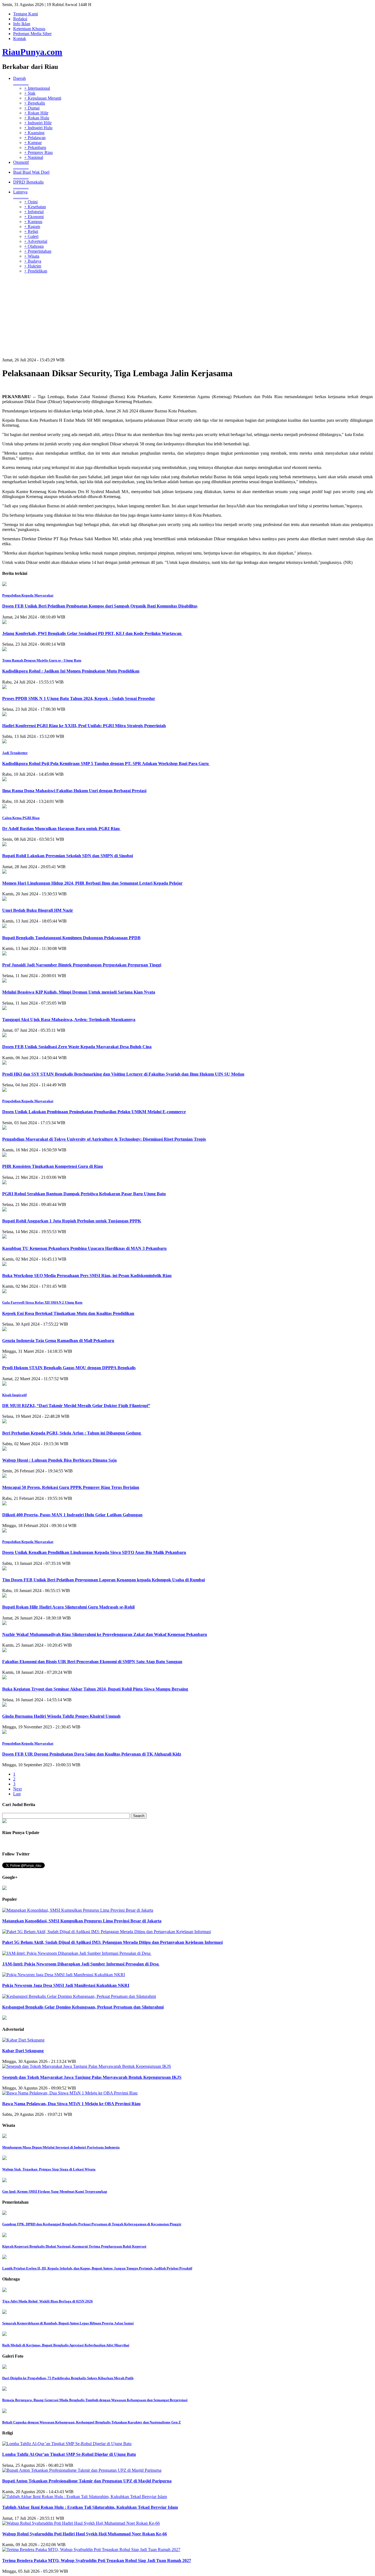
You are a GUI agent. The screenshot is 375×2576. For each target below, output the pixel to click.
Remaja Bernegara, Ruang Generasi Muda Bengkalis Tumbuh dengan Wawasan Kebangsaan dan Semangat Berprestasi (95, 2400)
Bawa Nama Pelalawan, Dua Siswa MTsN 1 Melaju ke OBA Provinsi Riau (71, 2104)
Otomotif (21, 165)
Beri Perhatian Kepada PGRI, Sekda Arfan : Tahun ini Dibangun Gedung (72, 1433)
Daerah (21, 81)
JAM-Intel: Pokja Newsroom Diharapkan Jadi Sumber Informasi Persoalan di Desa (81, 1964)
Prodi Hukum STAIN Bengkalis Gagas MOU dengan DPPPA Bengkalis (69, 1368)
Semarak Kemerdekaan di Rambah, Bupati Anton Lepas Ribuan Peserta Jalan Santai (68, 2323)
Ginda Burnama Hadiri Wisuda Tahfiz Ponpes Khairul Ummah (61, 1716)
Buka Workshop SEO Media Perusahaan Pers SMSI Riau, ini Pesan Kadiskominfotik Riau (87, 1276)
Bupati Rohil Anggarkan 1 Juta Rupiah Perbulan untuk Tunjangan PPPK (72, 1221)
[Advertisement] (187, 316)
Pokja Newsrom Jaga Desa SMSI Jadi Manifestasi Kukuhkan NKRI (66, 1985)
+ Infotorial (34, 212)
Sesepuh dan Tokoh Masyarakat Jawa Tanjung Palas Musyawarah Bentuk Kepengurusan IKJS (92, 2077)
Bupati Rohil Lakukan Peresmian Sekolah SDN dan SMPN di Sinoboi (68, 856)
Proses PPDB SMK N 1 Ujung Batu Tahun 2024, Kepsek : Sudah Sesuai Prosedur (79, 698)
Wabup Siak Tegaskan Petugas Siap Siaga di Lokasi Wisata (49, 2169)
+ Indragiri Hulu (38, 128)
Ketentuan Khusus (29, 29)
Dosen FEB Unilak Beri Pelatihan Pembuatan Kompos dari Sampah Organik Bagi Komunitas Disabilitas (100, 606)
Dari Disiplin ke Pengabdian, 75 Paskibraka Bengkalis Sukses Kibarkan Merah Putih (68, 2378)
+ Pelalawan (35, 138)
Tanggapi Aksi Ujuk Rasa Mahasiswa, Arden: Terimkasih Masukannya (69, 1020)
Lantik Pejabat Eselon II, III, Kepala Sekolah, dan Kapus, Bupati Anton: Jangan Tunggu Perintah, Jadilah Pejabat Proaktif (97, 2268)
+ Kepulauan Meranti (43, 98)
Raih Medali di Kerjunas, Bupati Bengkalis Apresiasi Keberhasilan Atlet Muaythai (66, 2345)
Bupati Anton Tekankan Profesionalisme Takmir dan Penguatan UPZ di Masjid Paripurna (87, 2481)
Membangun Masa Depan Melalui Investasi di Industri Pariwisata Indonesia (61, 2147)
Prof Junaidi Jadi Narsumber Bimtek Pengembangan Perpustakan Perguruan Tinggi (82, 965)
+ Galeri (31, 236)
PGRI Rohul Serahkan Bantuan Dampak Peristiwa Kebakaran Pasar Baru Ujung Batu (84, 1194)
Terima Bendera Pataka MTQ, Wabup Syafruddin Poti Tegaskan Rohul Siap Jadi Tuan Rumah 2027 (97, 2560)
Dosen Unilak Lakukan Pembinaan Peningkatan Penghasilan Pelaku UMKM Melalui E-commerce (94, 1112)
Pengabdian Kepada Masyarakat (28, 595)
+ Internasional (37, 88)
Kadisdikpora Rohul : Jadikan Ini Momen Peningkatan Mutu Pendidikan (71, 671)
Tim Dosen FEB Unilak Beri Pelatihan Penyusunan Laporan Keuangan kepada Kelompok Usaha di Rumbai (103, 1580)
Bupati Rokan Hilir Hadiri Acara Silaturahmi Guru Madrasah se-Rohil (68, 1607)
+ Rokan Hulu (37, 118)
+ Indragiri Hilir (38, 123)
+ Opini (31, 202)
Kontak (20, 39)
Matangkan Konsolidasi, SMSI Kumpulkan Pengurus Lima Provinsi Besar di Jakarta (82, 1921)
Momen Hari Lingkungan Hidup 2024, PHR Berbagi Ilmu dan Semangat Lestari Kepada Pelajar (92, 883)
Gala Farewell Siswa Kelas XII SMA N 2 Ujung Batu (42, 1302)
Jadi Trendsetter (15, 753)
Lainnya (21, 194)
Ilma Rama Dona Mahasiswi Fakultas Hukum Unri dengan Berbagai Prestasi (74, 791)
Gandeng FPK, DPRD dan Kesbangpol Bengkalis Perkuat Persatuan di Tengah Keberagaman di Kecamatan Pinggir (92, 2224)
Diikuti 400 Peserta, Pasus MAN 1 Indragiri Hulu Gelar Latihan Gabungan (72, 1515)
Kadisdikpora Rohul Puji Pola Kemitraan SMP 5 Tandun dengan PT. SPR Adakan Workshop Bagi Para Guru (106, 763)
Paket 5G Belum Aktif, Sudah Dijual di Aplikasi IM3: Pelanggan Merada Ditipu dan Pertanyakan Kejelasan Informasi (112, 1942)
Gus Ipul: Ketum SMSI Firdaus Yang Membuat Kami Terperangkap (55, 2191)
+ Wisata (32, 256)
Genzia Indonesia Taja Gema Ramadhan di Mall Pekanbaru (58, 1341)
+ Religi (31, 231)
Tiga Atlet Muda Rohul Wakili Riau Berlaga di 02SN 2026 (47, 2301)
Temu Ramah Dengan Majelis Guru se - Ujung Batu (42, 660)
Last (17, 1794)
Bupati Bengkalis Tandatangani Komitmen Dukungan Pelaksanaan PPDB (71, 938)
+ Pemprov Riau (38, 152)
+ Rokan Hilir (36, 113)
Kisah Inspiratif (14, 1395)
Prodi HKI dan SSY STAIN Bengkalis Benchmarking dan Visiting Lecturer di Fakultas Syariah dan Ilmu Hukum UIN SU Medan (123, 1074)
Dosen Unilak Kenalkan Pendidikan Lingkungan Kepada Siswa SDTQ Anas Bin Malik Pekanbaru (94, 1552)
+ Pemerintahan (38, 251)
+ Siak (30, 93)
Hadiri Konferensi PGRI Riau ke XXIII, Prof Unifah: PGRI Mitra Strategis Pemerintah (84, 726)
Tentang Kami (26, 14)
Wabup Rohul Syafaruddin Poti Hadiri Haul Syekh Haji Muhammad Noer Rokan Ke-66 (85, 2534)
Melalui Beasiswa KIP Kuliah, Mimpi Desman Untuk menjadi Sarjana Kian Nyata (79, 992)
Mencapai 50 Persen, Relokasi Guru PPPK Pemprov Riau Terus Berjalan (71, 1487)
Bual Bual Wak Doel (31, 175)
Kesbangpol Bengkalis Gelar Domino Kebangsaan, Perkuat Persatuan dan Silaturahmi (83, 2007)
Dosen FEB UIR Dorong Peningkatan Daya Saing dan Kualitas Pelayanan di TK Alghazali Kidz (92, 1754)
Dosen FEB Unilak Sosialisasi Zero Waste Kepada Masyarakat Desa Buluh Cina (77, 1047)
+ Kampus (33, 222)
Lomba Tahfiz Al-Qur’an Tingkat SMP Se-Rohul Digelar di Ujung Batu (69, 2454)
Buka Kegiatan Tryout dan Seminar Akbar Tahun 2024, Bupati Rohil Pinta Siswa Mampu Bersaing (95, 1689)
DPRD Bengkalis (28, 185)
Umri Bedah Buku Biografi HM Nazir (38, 910)
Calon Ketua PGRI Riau (21, 818)
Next (17, 1789)
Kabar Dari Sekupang (23, 2051)
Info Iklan (22, 24)
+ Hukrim (33, 266)
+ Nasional (34, 157)
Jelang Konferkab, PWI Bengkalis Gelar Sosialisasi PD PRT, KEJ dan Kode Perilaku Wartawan (92, 633)
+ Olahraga (34, 246)
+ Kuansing (34, 133)
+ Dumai (32, 108)
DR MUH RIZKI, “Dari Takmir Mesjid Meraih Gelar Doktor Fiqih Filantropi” (76, 1406)
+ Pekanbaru (35, 147)
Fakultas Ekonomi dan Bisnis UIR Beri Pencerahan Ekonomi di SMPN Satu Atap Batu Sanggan (92, 1662)
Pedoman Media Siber (32, 34)
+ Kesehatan (35, 207)
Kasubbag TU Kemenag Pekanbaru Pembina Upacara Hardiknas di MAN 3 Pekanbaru (84, 1248)
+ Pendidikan (36, 271)
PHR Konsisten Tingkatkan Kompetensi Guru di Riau (53, 1166)
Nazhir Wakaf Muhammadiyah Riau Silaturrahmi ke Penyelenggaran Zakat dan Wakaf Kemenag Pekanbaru (105, 1634)
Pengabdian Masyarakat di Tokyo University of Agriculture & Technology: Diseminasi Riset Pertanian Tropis (104, 1139)
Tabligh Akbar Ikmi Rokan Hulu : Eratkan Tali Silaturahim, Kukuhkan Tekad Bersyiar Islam (90, 2507)
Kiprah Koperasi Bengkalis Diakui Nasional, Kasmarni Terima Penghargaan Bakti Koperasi (74, 2246)
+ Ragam (32, 227)
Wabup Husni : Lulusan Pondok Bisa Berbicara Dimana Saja (59, 1460)
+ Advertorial (36, 241)
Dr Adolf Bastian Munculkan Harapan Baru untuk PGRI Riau (61, 829)
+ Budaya (33, 261)
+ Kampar (33, 143)
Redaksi (20, 19)
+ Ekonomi (34, 217)
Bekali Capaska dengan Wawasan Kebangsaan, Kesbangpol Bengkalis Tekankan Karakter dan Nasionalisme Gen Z (92, 2422)
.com (32, 52)
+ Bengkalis (35, 103)
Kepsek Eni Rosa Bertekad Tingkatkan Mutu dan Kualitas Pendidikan (68, 1313)
